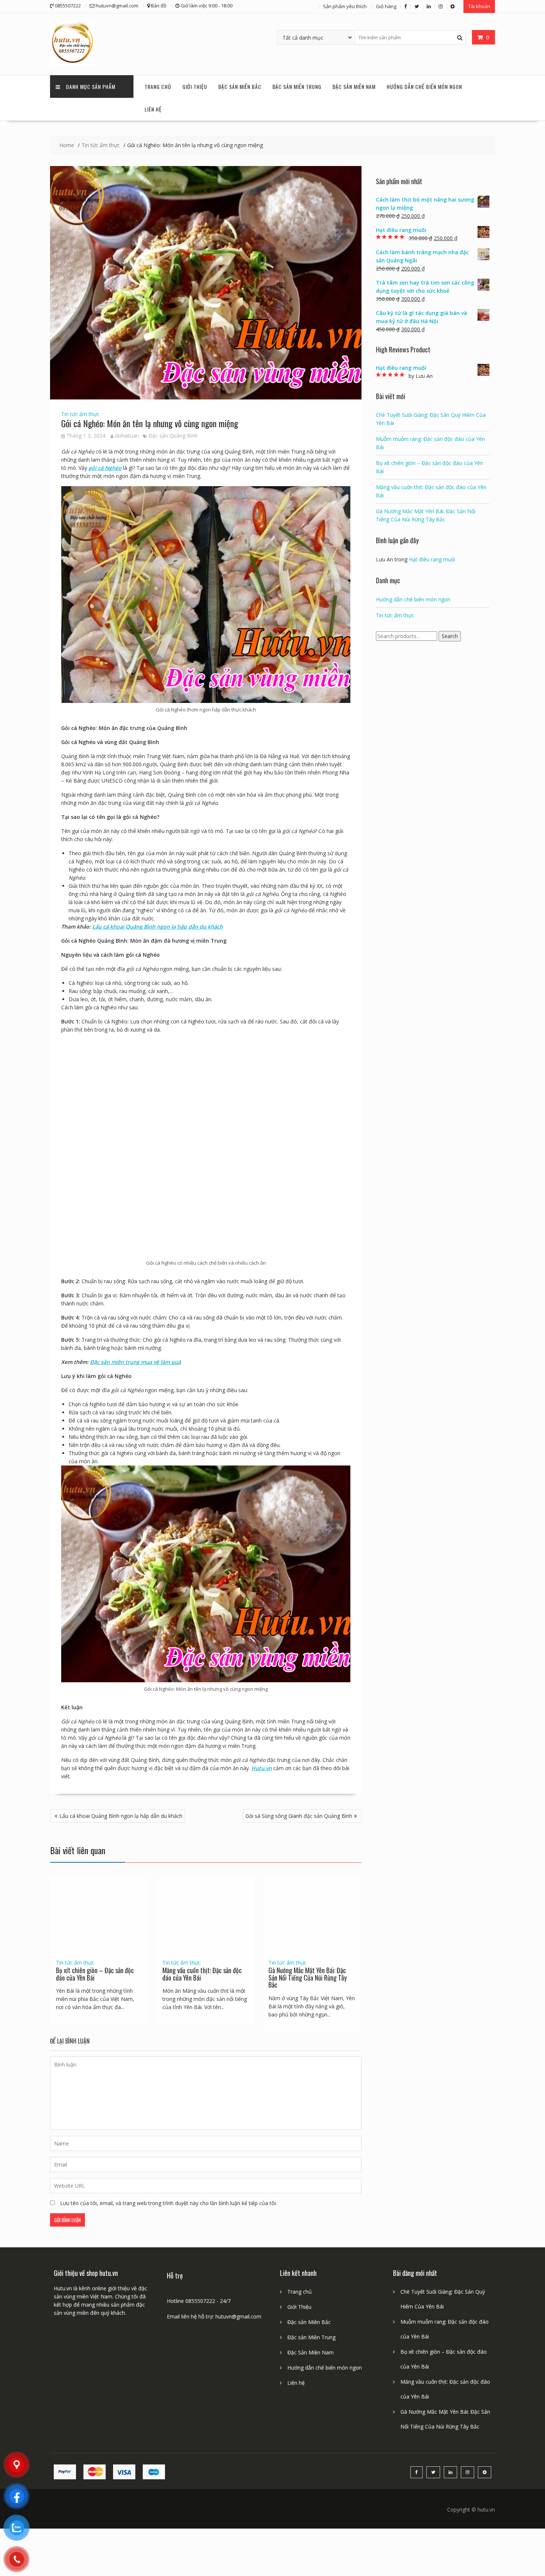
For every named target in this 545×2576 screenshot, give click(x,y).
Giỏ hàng (386, 6)
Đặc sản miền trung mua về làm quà (136, 1362)
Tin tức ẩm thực (80, 414)
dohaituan (127, 436)
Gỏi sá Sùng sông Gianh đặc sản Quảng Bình (299, 1816)
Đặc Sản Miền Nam (354, 87)
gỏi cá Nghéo (105, 468)
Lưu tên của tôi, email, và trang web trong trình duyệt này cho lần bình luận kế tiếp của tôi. (169, 2203)
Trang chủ (158, 87)
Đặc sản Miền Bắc (240, 87)
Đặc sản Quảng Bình (173, 436)
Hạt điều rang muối (432, 559)
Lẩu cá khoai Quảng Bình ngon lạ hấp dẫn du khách (158, 927)
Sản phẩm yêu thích (345, 6)
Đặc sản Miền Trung (297, 87)
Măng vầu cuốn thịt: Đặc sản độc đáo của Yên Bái (202, 1974)
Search (450, 636)
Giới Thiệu (195, 87)
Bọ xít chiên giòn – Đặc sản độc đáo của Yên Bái (95, 1974)
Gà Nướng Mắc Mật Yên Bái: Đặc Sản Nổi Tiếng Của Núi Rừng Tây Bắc (308, 1978)
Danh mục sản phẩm (91, 87)
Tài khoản (479, 6)
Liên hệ (153, 109)
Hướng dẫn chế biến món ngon (424, 87)
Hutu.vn (262, 1768)
